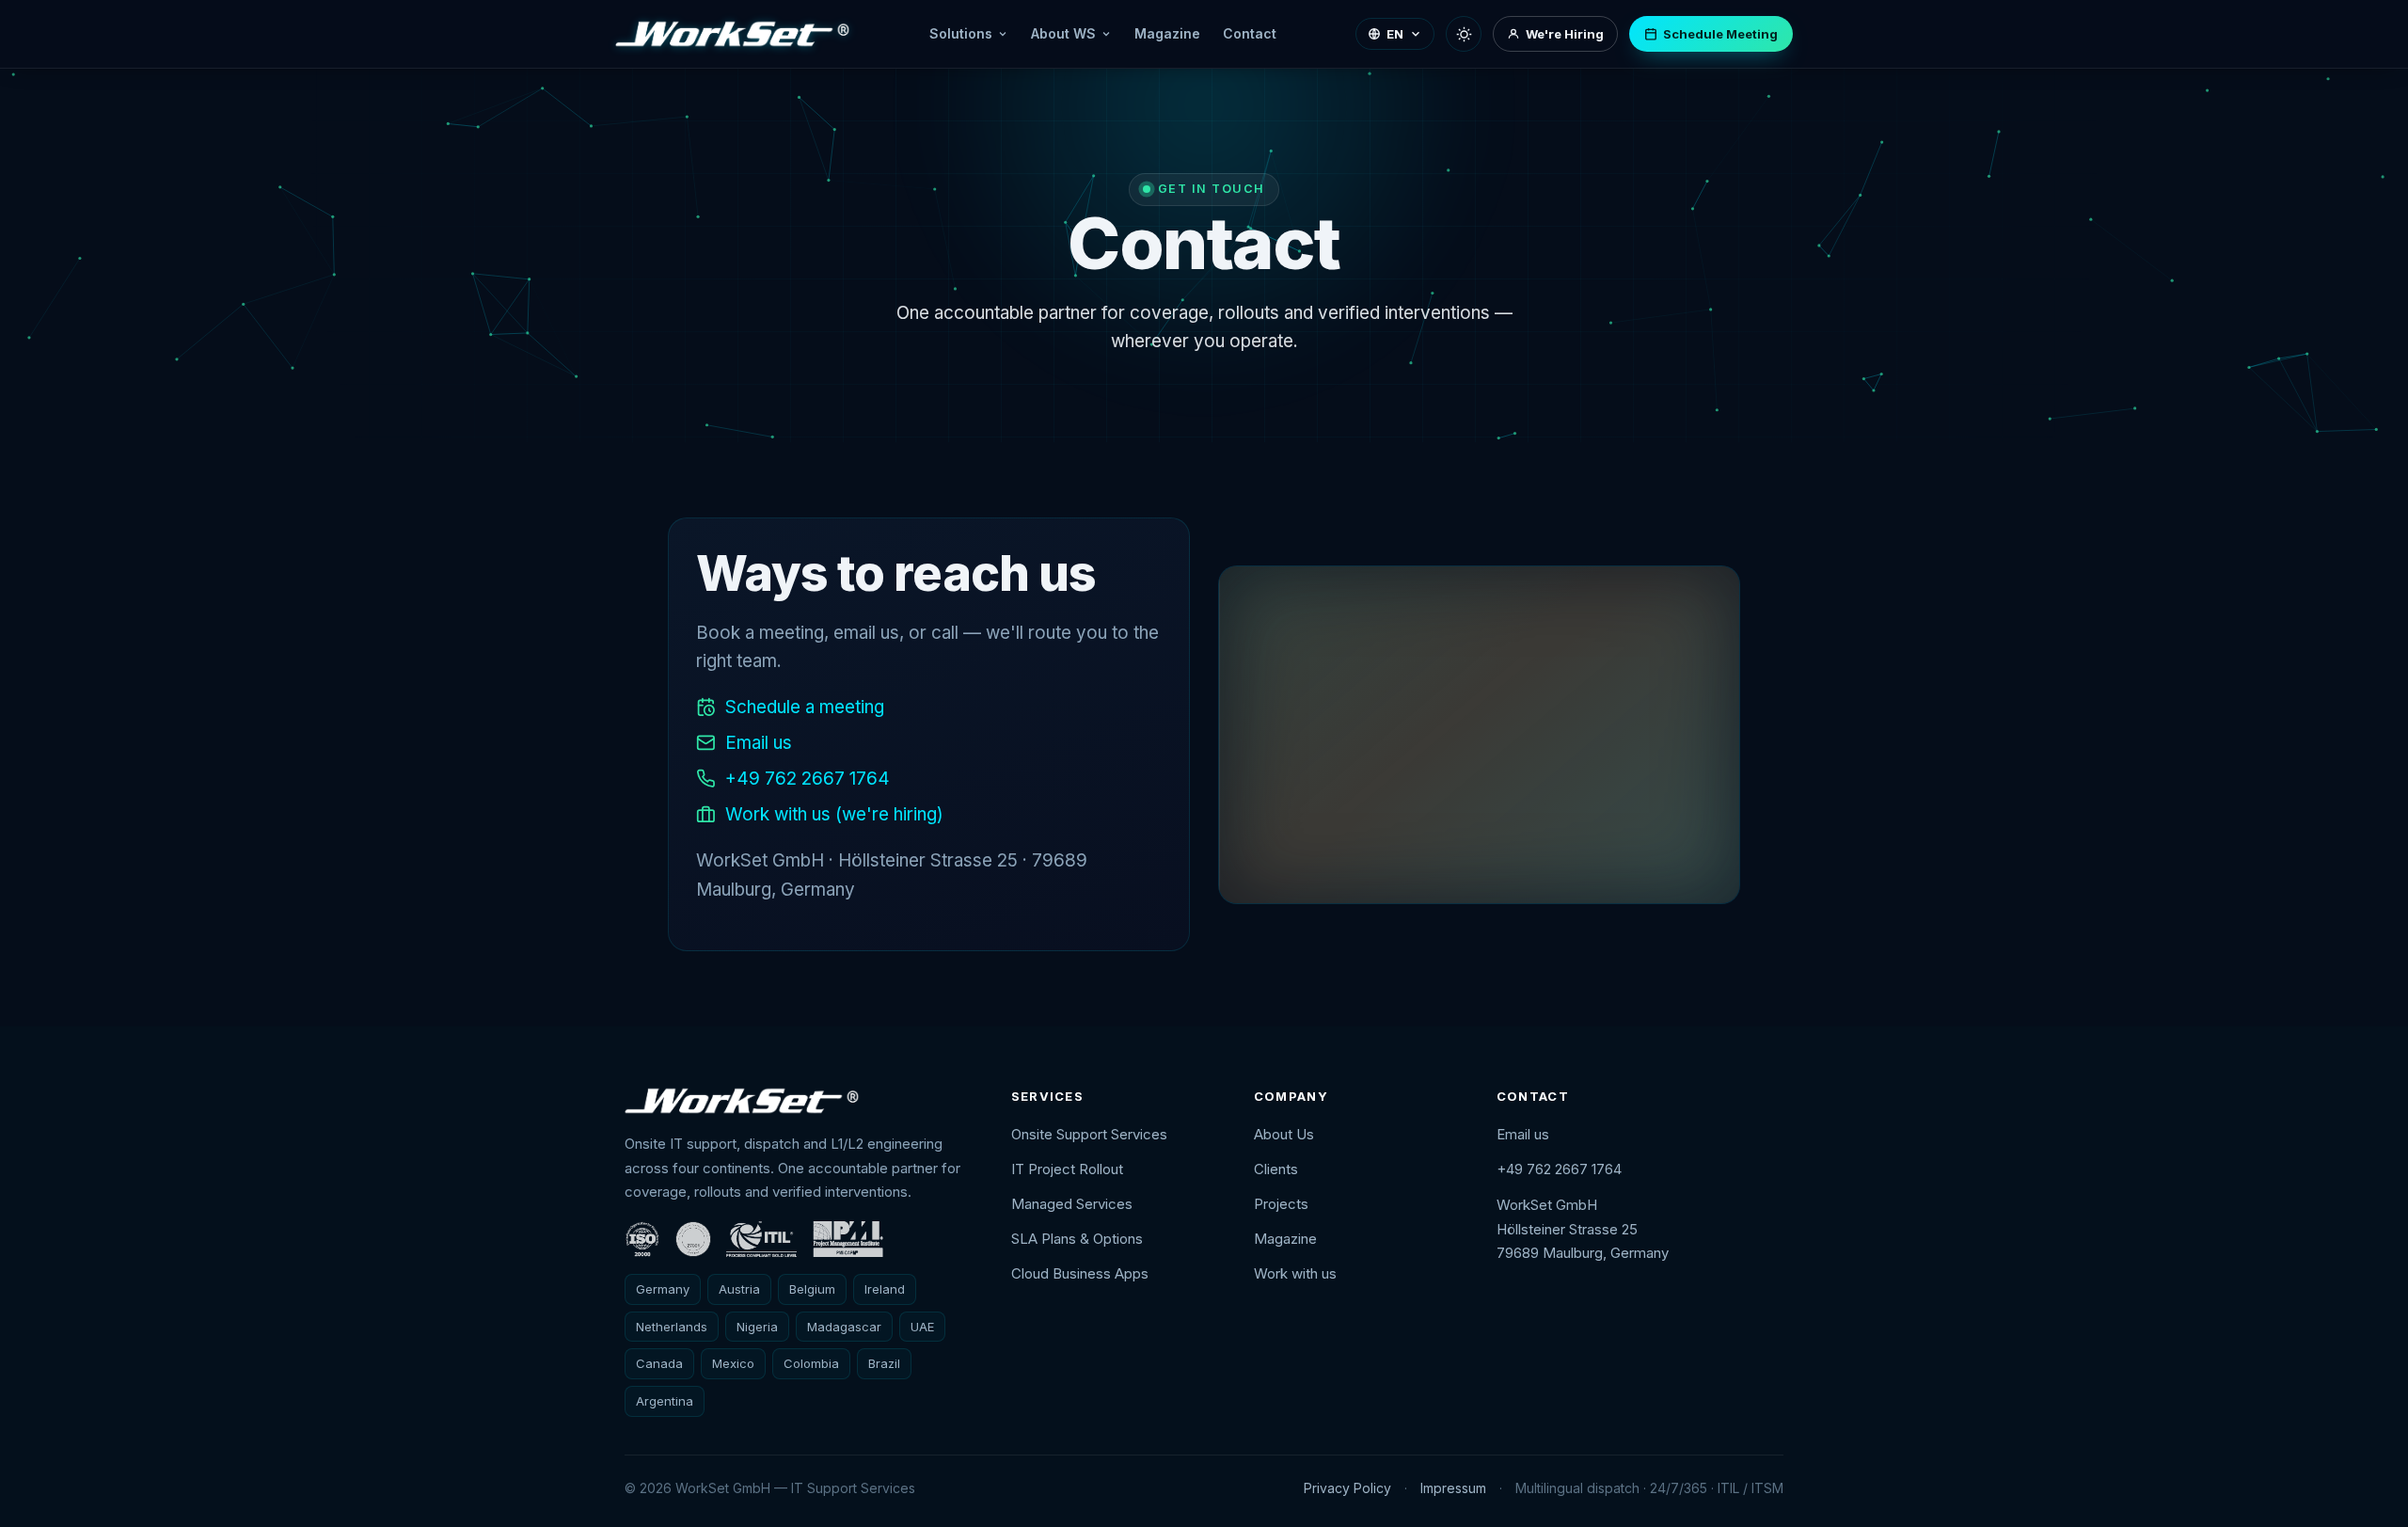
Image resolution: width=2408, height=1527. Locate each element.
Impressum (1453, 1488)
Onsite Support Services (1089, 1134)
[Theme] (1464, 34)
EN (1395, 34)
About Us (1284, 1134)
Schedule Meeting (1720, 34)
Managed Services (1072, 1204)
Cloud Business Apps (1080, 1273)
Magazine (1167, 33)
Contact (1250, 33)
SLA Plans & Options (1077, 1239)
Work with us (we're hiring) (834, 814)
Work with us (1295, 1273)
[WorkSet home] (733, 34)
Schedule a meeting (805, 707)
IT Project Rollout (1067, 1169)
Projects (1281, 1204)
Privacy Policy (1347, 1488)
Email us (759, 743)
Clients (1276, 1169)
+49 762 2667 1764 (808, 779)
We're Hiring (1565, 34)
